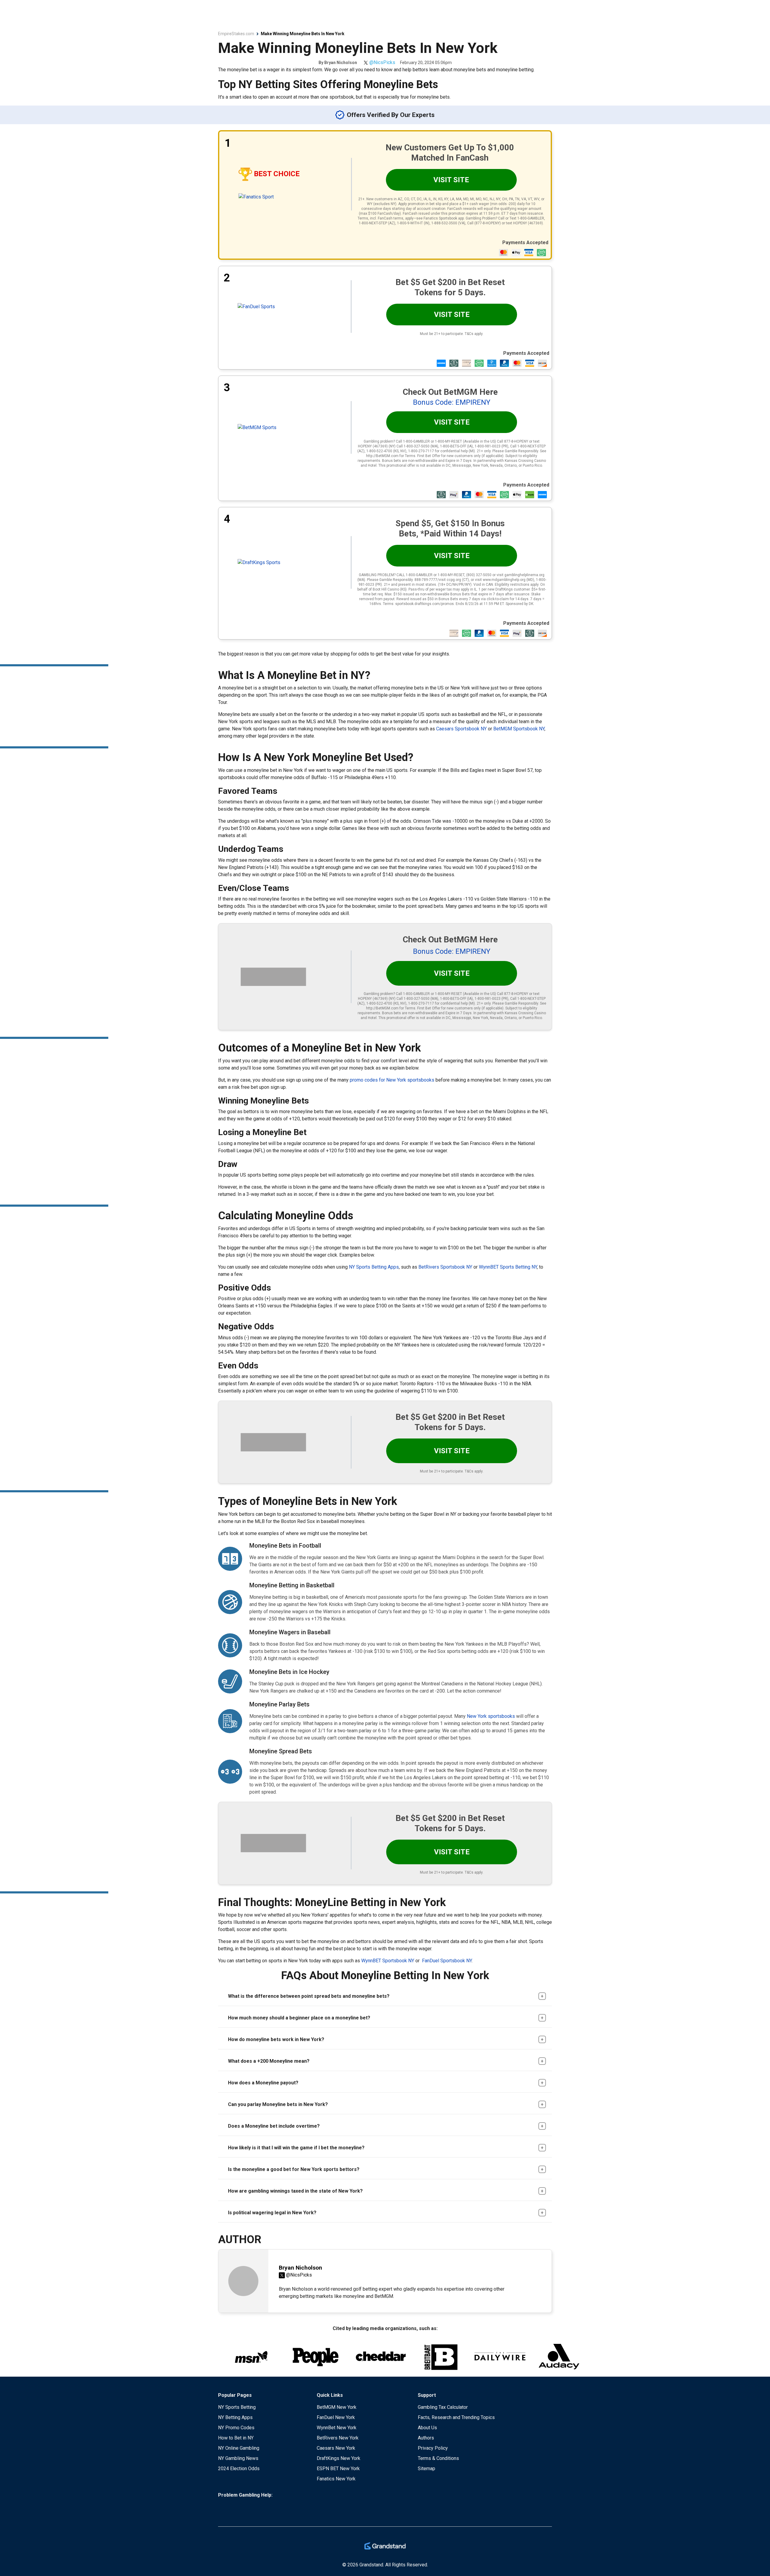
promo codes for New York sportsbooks (392, 1080)
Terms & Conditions (438, 2458)
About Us (427, 2428)
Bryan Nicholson (341, 63)
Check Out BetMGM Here (450, 392)
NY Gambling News (238, 2458)
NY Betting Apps (235, 2417)
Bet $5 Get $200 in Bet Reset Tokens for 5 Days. (450, 287)
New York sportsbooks (491, 1716)
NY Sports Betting (237, 2407)
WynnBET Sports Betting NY (508, 1267)
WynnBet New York (337, 2428)
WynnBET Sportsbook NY (388, 1961)
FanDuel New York (336, 2417)
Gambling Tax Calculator (443, 2407)
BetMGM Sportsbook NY (519, 729)
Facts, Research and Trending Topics (456, 2417)
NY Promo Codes (236, 2428)
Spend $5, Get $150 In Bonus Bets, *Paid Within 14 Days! (450, 528)
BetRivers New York (338, 2438)
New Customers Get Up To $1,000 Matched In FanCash (450, 153)
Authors (426, 2438)
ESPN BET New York (338, 2469)
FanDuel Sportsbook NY (447, 1961)
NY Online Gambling (239, 2448)
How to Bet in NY (236, 2438)
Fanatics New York (336, 2479)
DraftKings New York (339, 2458)
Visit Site (451, 180)
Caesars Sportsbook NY (461, 729)
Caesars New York (336, 2448)
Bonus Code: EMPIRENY (452, 402)
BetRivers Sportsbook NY (445, 1267)
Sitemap (427, 2469)
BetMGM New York (337, 2407)
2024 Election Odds (239, 2469)
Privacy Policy (433, 2448)
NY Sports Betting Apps (374, 1267)
